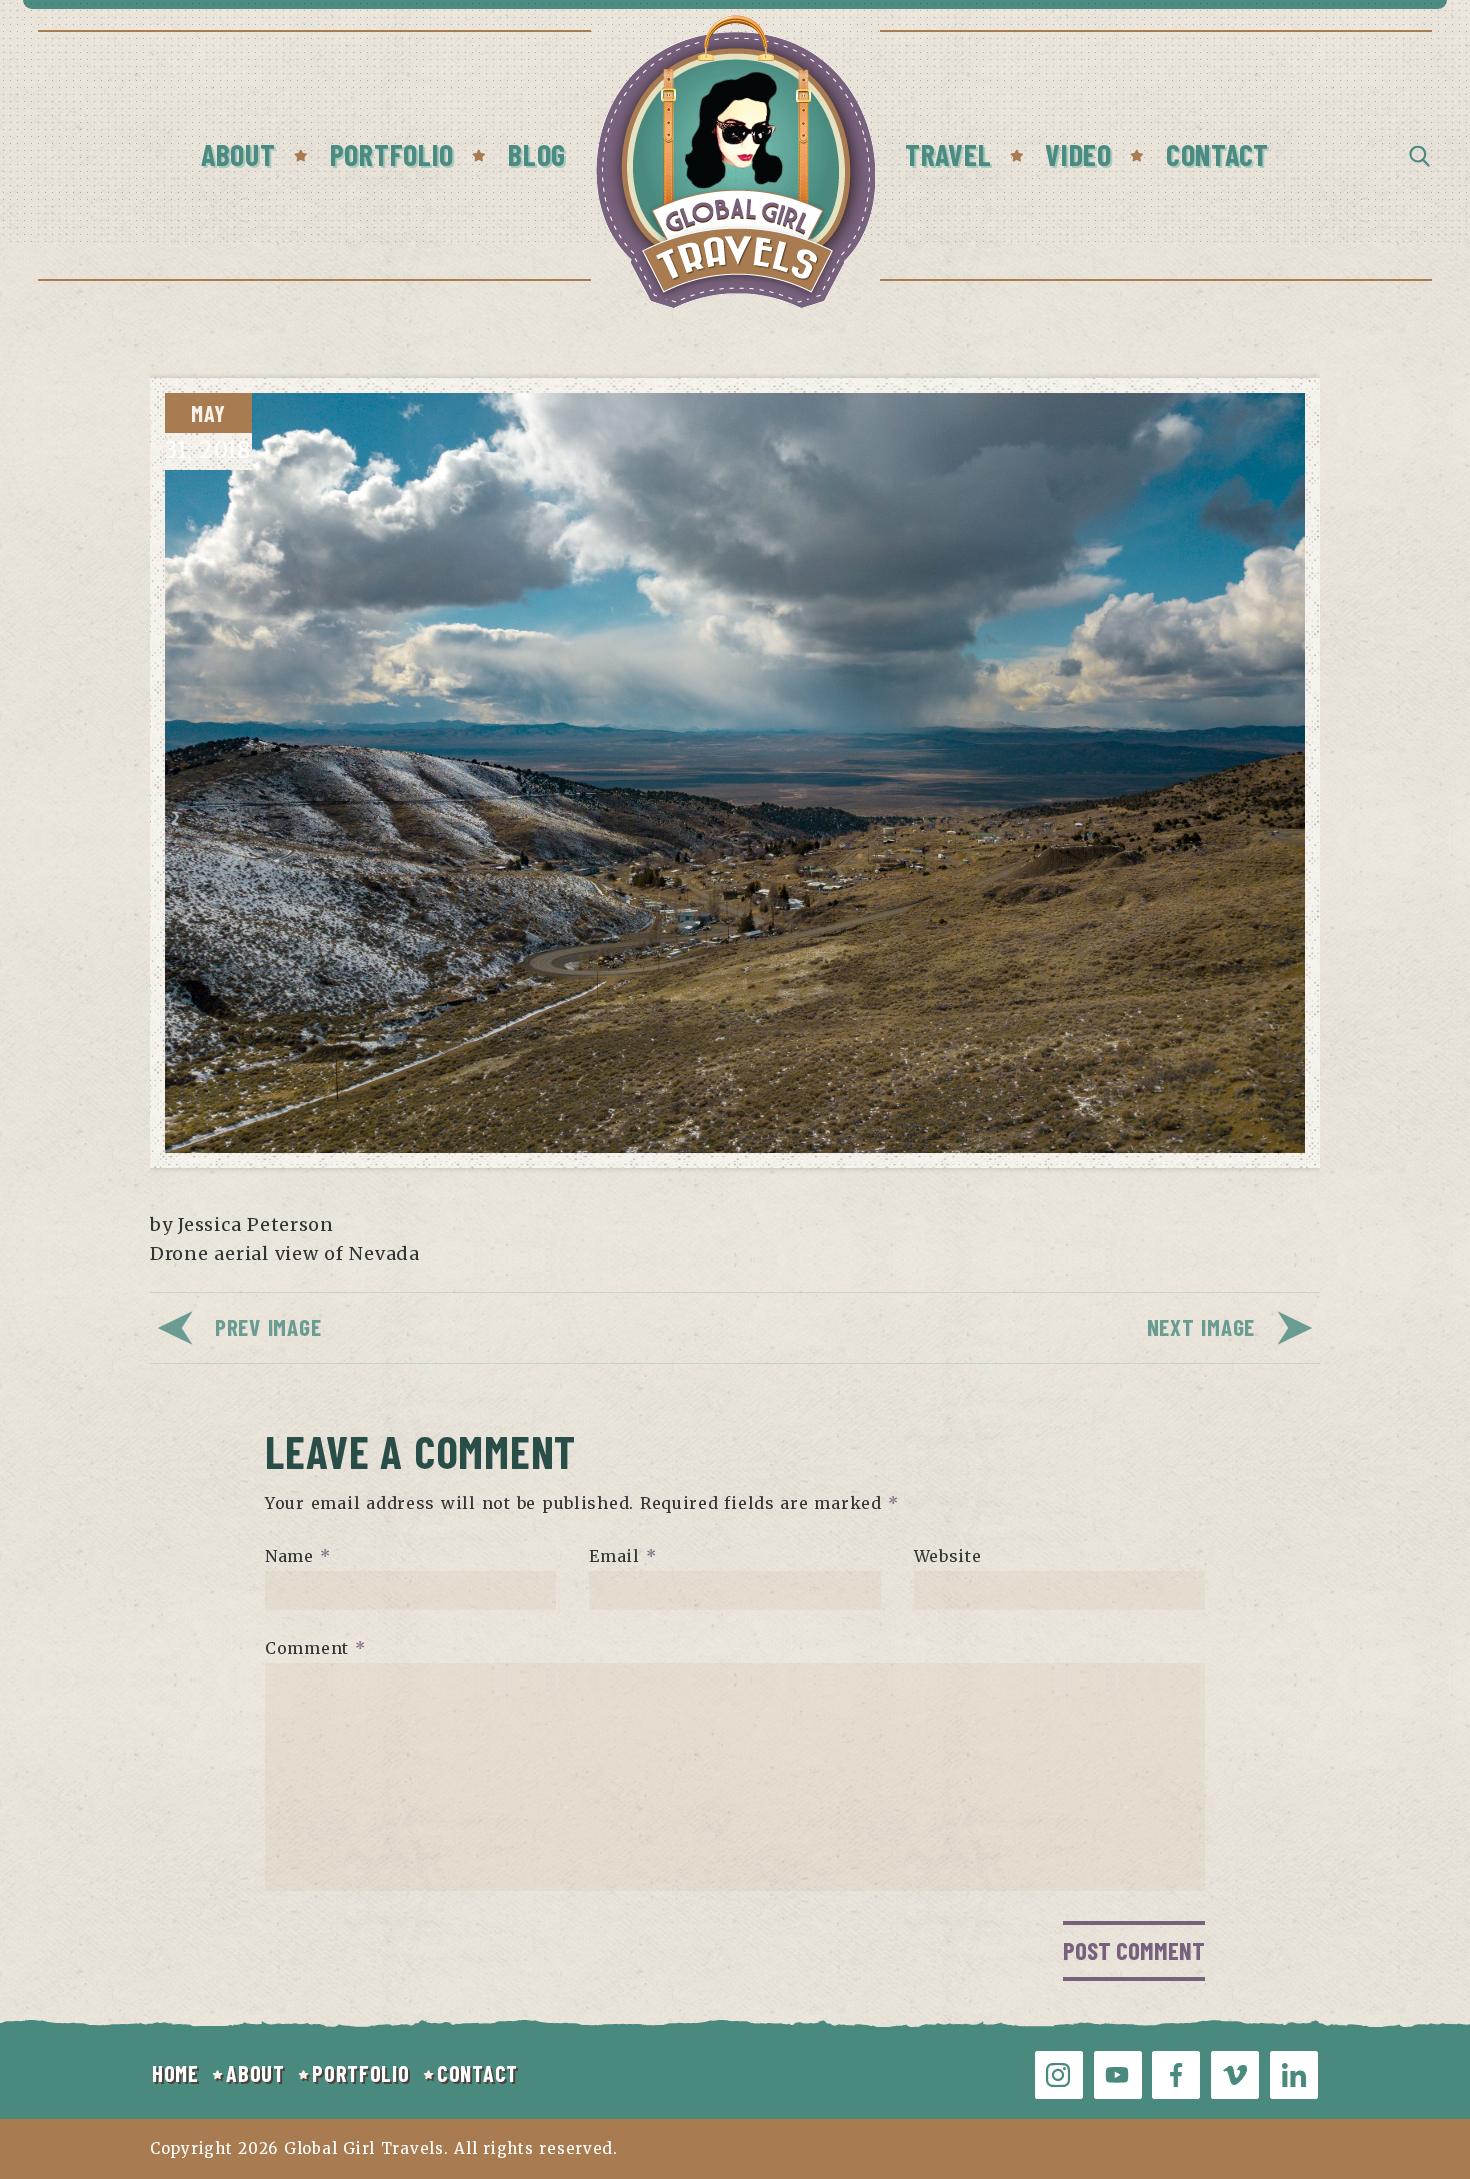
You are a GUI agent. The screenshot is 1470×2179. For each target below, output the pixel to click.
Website (948, 1556)
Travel (948, 154)
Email (622, 1556)
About (238, 154)
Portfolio (392, 154)
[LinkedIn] (1294, 2075)
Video (1078, 154)
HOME (175, 2073)
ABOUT (255, 2073)
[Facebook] (1176, 2075)
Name (297, 1556)
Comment (315, 1648)
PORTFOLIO (360, 2073)
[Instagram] (1059, 2075)
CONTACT (477, 2073)
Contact (1217, 154)
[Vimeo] (1235, 2075)
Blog (537, 154)
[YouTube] (1118, 2075)
